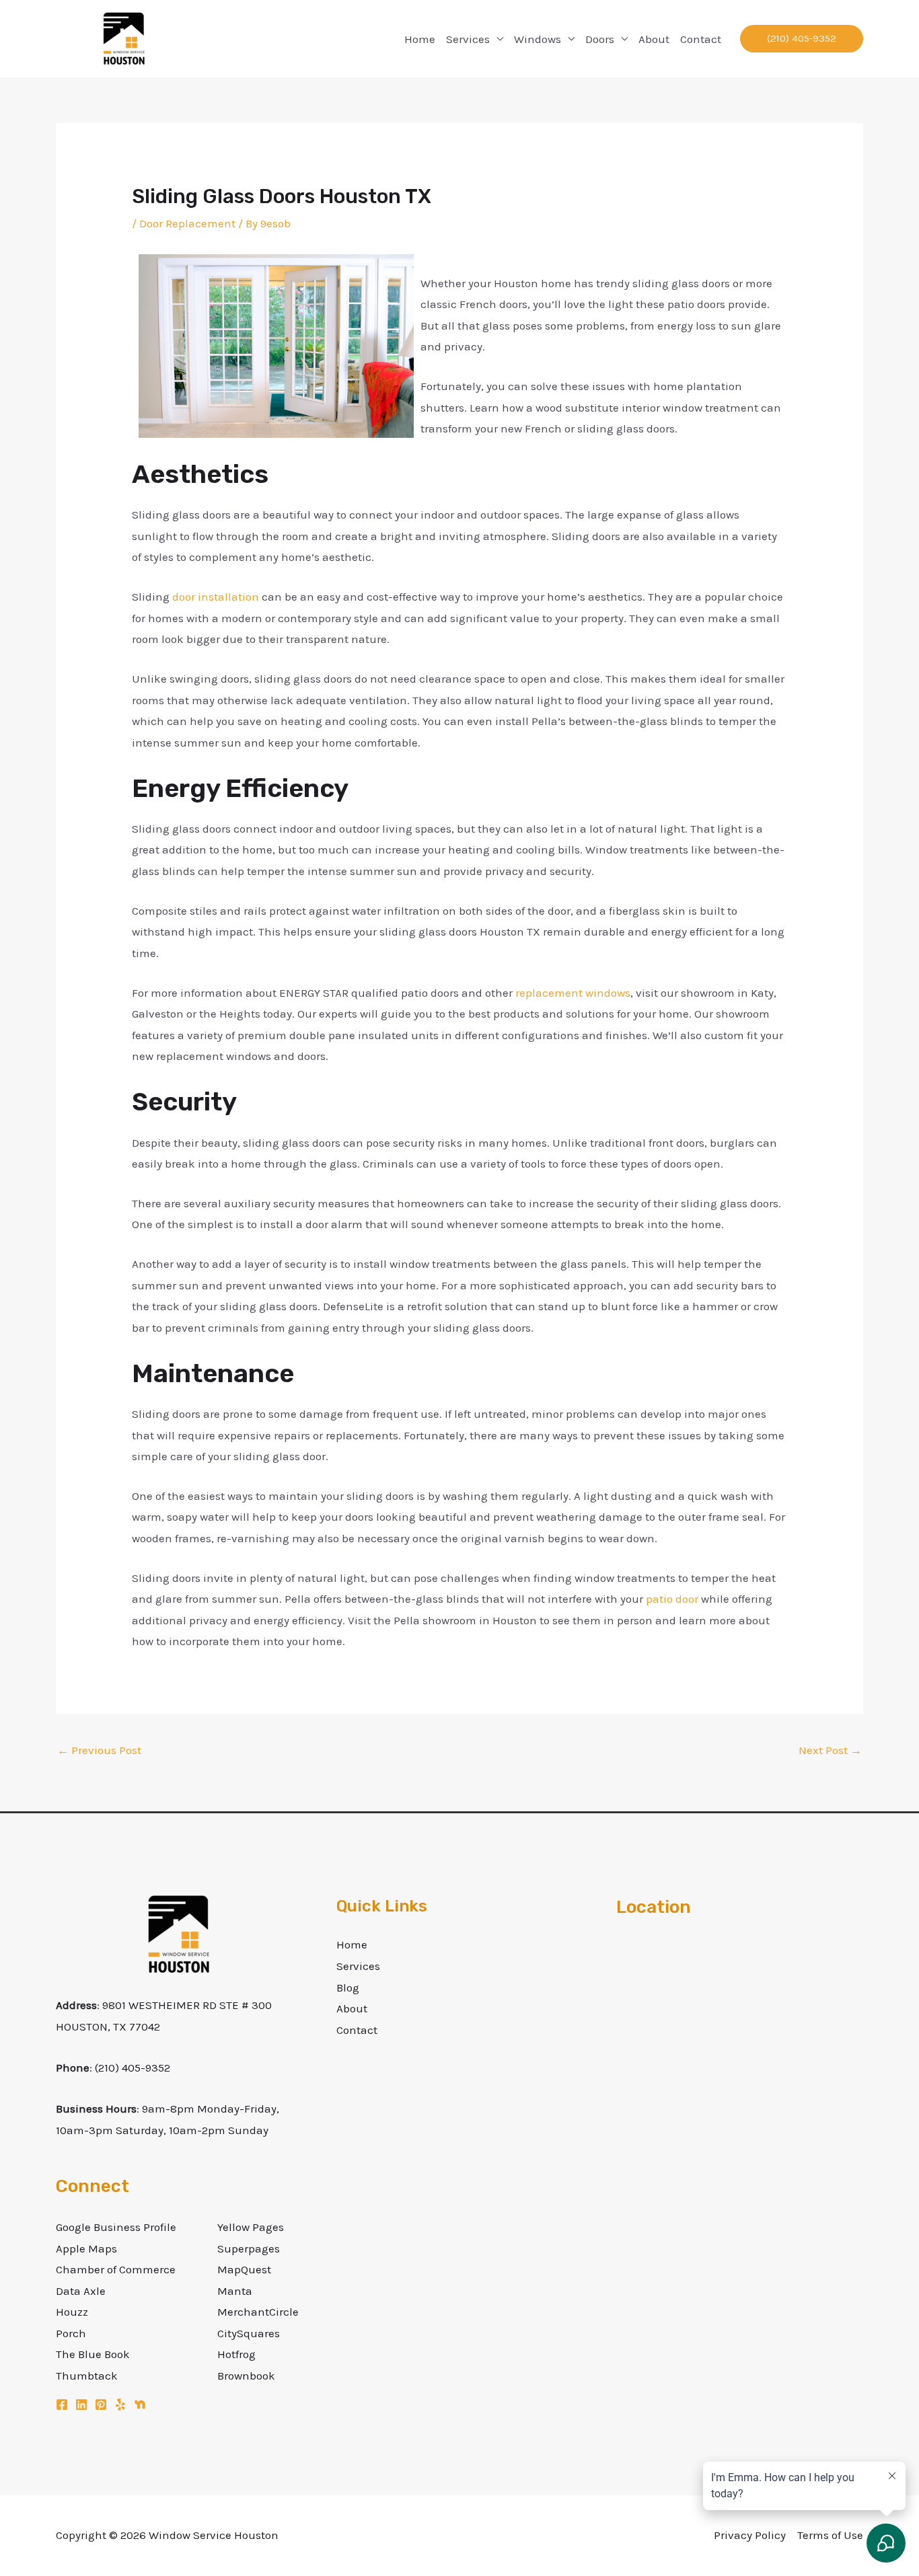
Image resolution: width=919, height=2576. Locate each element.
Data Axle (81, 2291)
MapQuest (244, 2269)
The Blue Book (93, 2354)
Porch (71, 2333)
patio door (672, 1599)
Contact (701, 39)
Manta (235, 2291)
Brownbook (246, 2376)
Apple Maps (86, 2248)
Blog (348, 1987)
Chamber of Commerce (116, 2269)
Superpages (249, 2248)
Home (420, 39)
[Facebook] (62, 2404)
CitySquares (249, 2333)
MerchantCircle (258, 2312)
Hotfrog (236, 2354)
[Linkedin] (81, 2404)
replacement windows (573, 993)
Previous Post (99, 1750)
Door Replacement (187, 223)
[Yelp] (120, 2404)
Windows (538, 39)
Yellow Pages (251, 2227)
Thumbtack (87, 2376)
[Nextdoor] (140, 2404)
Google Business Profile (116, 2227)
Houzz (72, 2312)
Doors (600, 39)
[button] (802, 39)
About (654, 39)
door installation (216, 597)
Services (468, 39)
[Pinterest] (101, 2404)
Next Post (830, 1750)
